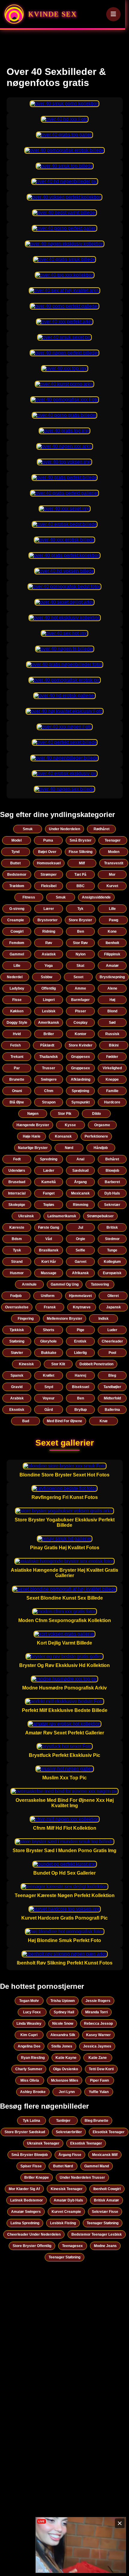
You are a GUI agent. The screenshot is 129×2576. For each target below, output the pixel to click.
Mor (112, 875)
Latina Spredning (25, 2223)
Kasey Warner (98, 2035)
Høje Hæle (32, 1136)
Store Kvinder (81, 1045)
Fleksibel (49, 886)
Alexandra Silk (63, 2035)
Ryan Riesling (33, 2058)
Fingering (26, 1319)
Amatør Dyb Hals (68, 2200)
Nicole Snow (63, 2024)
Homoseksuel (49, 863)
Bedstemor (17, 875)
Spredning (49, 1159)
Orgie (81, 1239)
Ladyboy (17, 988)
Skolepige (17, 1205)
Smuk (28, 829)
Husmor (17, 1273)
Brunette (17, 1079)
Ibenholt (112, 943)
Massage (49, 1273)
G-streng (17, 909)
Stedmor (112, 1239)
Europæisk (112, 1273)
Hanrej (80, 1375)
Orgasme (102, 1125)
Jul (81, 1227)
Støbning (17, 1341)
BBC (81, 886)
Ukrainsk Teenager (43, 2143)
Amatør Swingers (26, 2212)
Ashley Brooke (33, 2092)
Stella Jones (62, 2046)
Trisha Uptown (63, 2001)
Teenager (113, 840)
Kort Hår (49, 1262)
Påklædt (47, 1045)
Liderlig (80, 1353)
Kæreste (17, 1227)
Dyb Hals (112, 1193)
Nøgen (33, 1114)
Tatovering (100, 1284)
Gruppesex (81, 1057)
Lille (112, 909)
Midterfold (112, 1398)
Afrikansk (80, 1273)
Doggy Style (17, 1023)
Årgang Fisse (70, 2155)
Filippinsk (112, 954)
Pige (81, 1330)
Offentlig (49, 988)
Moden (114, 852)
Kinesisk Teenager (67, 2189)
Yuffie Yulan (99, 2092)
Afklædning (81, 1079)
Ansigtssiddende (96, 897)
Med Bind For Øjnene (64, 1421)
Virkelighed (112, 1068)
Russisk (112, 1034)
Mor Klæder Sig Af (24, 2189)
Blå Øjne (17, 1102)
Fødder (112, 1057)
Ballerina (112, 1410)
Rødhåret (102, 829)
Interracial (17, 1193)
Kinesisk (26, 1364)
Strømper (49, 875)
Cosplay (81, 1023)
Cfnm (49, 1091)
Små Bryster (81, 840)
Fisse (17, 1000)
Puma (48, 840)
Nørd (69, 1148)
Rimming (81, 1205)
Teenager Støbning (103, 2223)
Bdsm (17, 1239)
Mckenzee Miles (65, 2080)
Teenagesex (72, 2246)
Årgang (80, 1182)
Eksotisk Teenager (109, 2132)
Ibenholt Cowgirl (107, 2189)
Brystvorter (48, 920)
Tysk (17, 1250)
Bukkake (49, 1353)
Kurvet (112, 886)
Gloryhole (48, 1341)
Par (17, 1068)
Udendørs (17, 1171)
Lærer (49, 909)
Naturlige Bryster (33, 1148)
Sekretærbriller (69, 2132)
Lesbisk (49, 1011)
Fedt (17, 1159)
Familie (112, 1091)
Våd (49, 1239)
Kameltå (49, 1182)
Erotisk (80, 1341)
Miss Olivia (30, 2080)
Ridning (49, 931)
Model (16, 840)
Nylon (81, 954)
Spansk (17, 1375)
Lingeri (49, 1000)
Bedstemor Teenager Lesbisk (97, 2234)
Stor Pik (65, 1114)
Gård (49, 1410)
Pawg (114, 920)
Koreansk (63, 1136)
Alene (112, 988)
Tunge (112, 1250)
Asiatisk (49, 954)
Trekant (17, 1057)
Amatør (112, 966)
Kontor (81, 1034)
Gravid (17, 1387)
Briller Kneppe (37, 2178)
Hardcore (112, 1102)
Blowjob (112, 1171)
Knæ (104, 1421)
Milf (82, 863)
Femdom (17, 943)
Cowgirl (17, 931)
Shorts (49, 1330)
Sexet (78, 977)
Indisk (103, 1319)
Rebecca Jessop (98, 2024)
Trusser (49, 1068)
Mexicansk (80, 1193)
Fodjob (16, 1296)
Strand (17, 1262)
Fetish (15, 1045)
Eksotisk (17, 1410)
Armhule (29, 1284)
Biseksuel (81, 1387)
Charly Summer (29, 2069)
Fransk (50, 1307)
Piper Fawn (99, 2080)
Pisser (81, 1011)
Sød (112, 1023)
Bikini (114, 1045)
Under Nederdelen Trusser (82, 2178)
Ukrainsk (26, 1216)
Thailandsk (49, 1057)
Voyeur (49, 1398)
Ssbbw (46, 977)
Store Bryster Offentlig (32, 2246)
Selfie (80, 1250)
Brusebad (17, 1182)
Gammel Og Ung (65, 1284)
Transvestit (114, 863)
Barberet (112, 1182)
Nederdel (15, 977)
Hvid (17, 1034)
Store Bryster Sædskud (25, 2132)
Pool (112, 1353)
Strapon (49, 1102)
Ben (81, 931)
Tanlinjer (63, 2121)
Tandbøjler (112, 1387)
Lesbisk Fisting (63, 2223)
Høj (112, 1000)
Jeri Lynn (67, 2092)
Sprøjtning (80, 1091)
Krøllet (49, 1375)
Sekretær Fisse (105, 2212)
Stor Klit (58, 1364)
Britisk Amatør (106, 2200)
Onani (17, 1091)
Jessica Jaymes (97, 2046)
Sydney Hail (64, 2012)
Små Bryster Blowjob (30, 2155)
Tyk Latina (31, 2121)
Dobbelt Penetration (96, 1364)
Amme (80, 988)
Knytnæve (82, 1307)
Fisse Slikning (81, 852)
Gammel (17, 954)
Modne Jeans (105, 2246)
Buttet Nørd (63, 2166)
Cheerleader (112, 1341)
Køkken (17, 1011)
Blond (112, 1011)
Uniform (48, 1296)
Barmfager (80, 1000)
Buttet (15, 863)
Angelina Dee (29, 2046)
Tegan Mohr (29, 2001)
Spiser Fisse (31, 2166)
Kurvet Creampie (66, 2212)
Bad (26, 1421)
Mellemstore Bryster (64, 1319)
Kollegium (112, 1262)
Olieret (113, 1296)
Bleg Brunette (96, 2121)
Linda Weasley (29, 2024)
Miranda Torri (96, 2012)
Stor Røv (80, 943)
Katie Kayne (66, 2058)
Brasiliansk (49, 1250)
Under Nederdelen (64, 829)
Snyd (49, 1387)
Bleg (112, 1375)
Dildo (96, 1114)
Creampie (16, 920)
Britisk (112, 1227)
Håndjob (101, 1148)
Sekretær (112, 1205)
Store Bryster (80, 920)
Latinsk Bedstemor (27, 2200)
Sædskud (80, 1171)
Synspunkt (81, 1102)
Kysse (70, 1125)
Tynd (15, 852)
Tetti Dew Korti (101, 2069)
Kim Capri (29, 2035)
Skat (80, 966)
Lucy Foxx (32, 2012)
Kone (112, 931)
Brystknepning (112, 977)
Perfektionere (96, 1136)
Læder (49, 1171)
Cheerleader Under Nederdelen (34, 2234)
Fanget (49, 1193)
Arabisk (17, 1398)
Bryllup (81, 1410)
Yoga (49, 966)
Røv (49, 943)
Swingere (49, 1079)
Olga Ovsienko (66, 2069)
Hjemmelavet (80, 1296)
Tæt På (80, 875)
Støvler (17, 1353)
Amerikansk (49, 1023)
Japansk (114, 1307)
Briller (49, 1034)
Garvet (81, 1262)
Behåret (112, 1159)
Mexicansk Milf (105, 2155)
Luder (112, 1330)
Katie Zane (98, 2058)
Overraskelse (17, 1307)
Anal (80, 1159)
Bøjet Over (47, 852)
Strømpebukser (100, 1216)
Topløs (49, 1205)
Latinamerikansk (62, 1216)
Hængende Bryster (33, 1125)
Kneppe (112, 1079)
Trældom (17, 886)
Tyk (80, 909)
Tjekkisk (17, 1330)
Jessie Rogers (98, 2001)
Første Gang (49, 1227)
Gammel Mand (97, 2166)
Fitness (29, 897)
